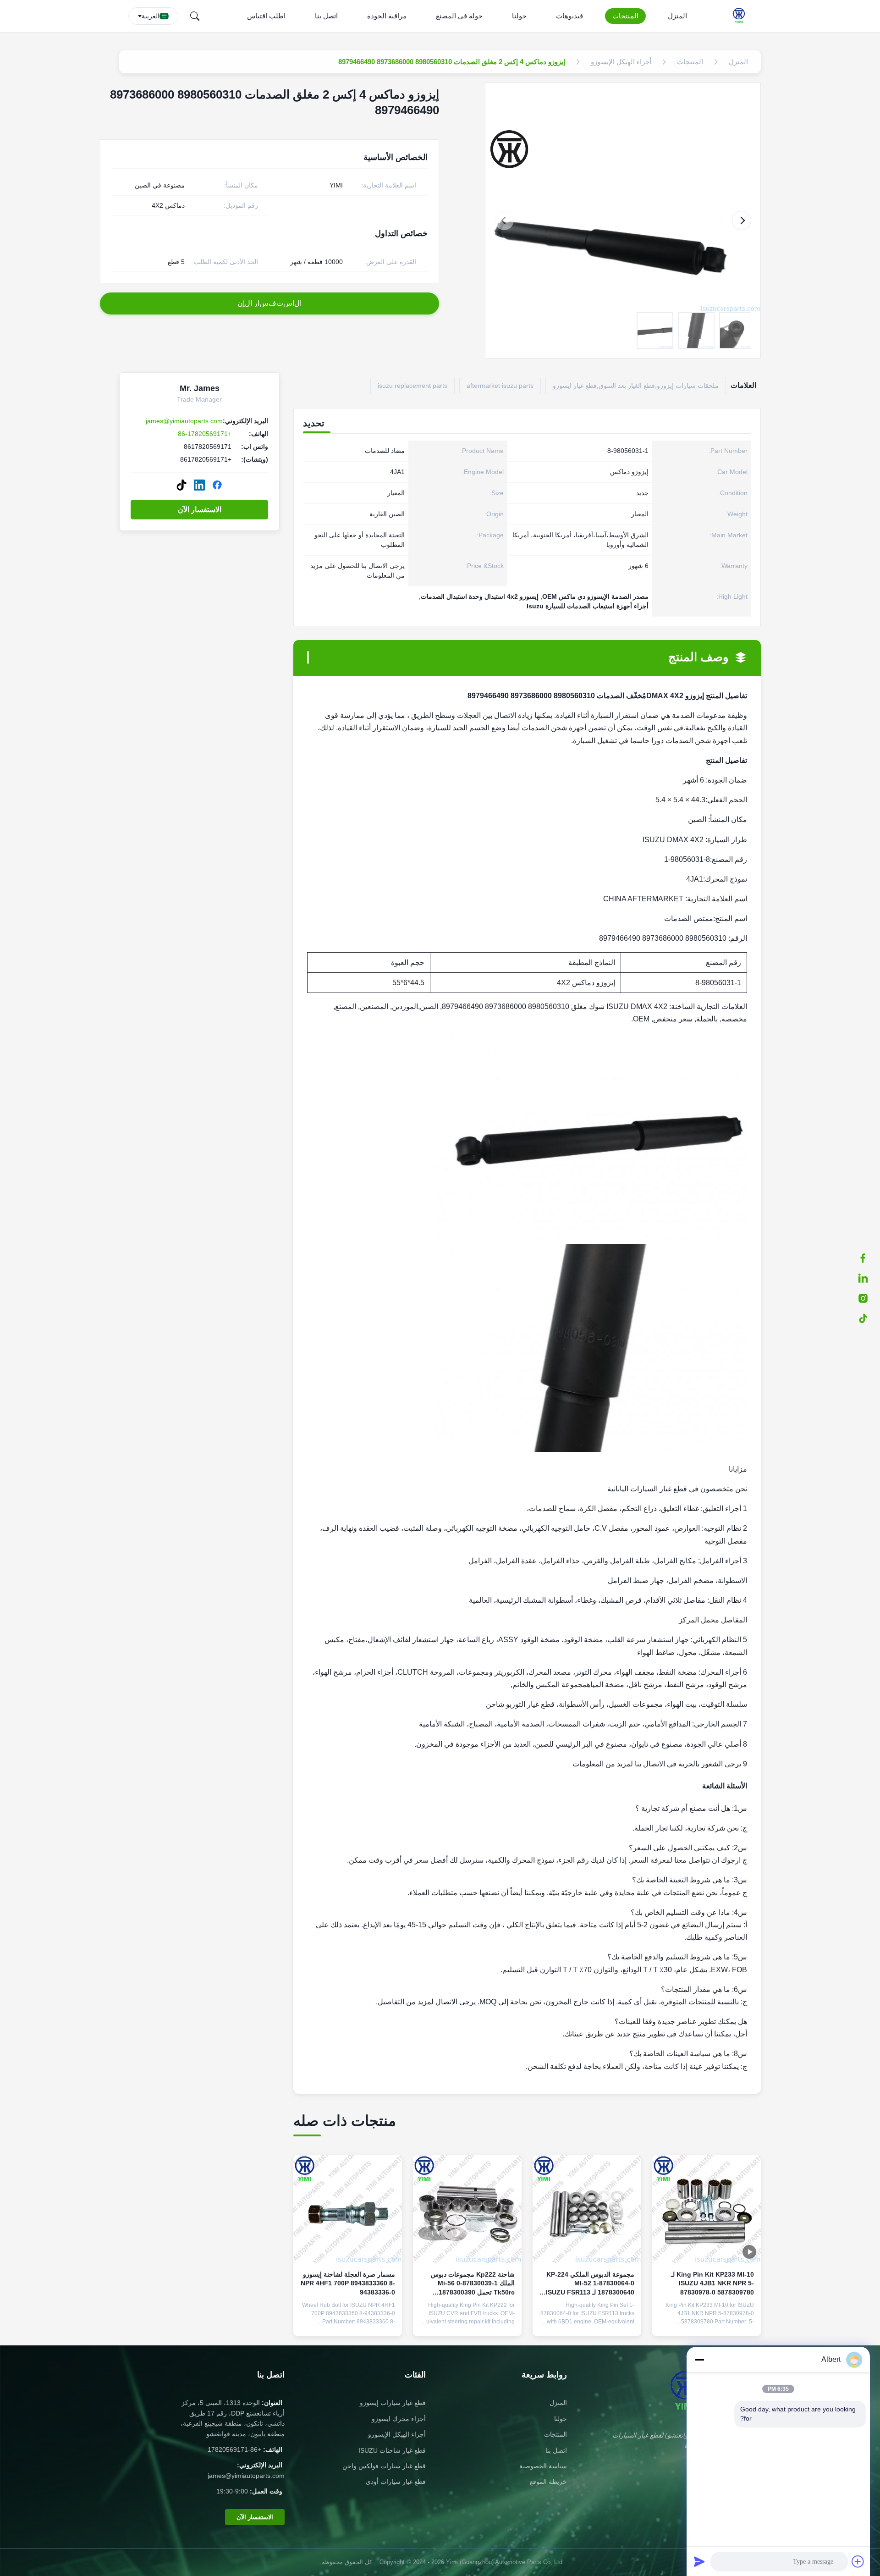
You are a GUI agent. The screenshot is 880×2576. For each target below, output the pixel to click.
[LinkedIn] (199, 485)
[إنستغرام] (868, 1298)
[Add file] (858, 2561)
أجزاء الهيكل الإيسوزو (397, 2434)
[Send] (699, 2561)
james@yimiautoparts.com (184, 421)
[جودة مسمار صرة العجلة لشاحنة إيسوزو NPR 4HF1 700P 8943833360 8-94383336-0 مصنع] (348, 2209)
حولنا (519, 16)
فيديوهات (569, 16)
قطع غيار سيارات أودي (396, 2482)
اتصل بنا (326, 16)
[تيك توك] (868, 1318)
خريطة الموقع (548, 2482)
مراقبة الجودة (387, 16)
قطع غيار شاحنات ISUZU (392, 2450)
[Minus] (699, 2360)
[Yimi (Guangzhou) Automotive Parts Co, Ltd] (741, 16)
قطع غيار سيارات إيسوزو (393, 2403)
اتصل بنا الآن (707, 2322)
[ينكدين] (868, 1278)
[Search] (195, 16)
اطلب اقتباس (266, 16)
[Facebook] (217, 485)
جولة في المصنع (459, 16)
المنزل (677, 16)
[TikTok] (181, 485)
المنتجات (625, 16)
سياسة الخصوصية (543, 2466)
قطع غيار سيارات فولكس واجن (384, 2466)
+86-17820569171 (205, 434)
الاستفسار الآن (200, 510)
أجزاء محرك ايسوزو (399, 2419)
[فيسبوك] (868, 1258)
